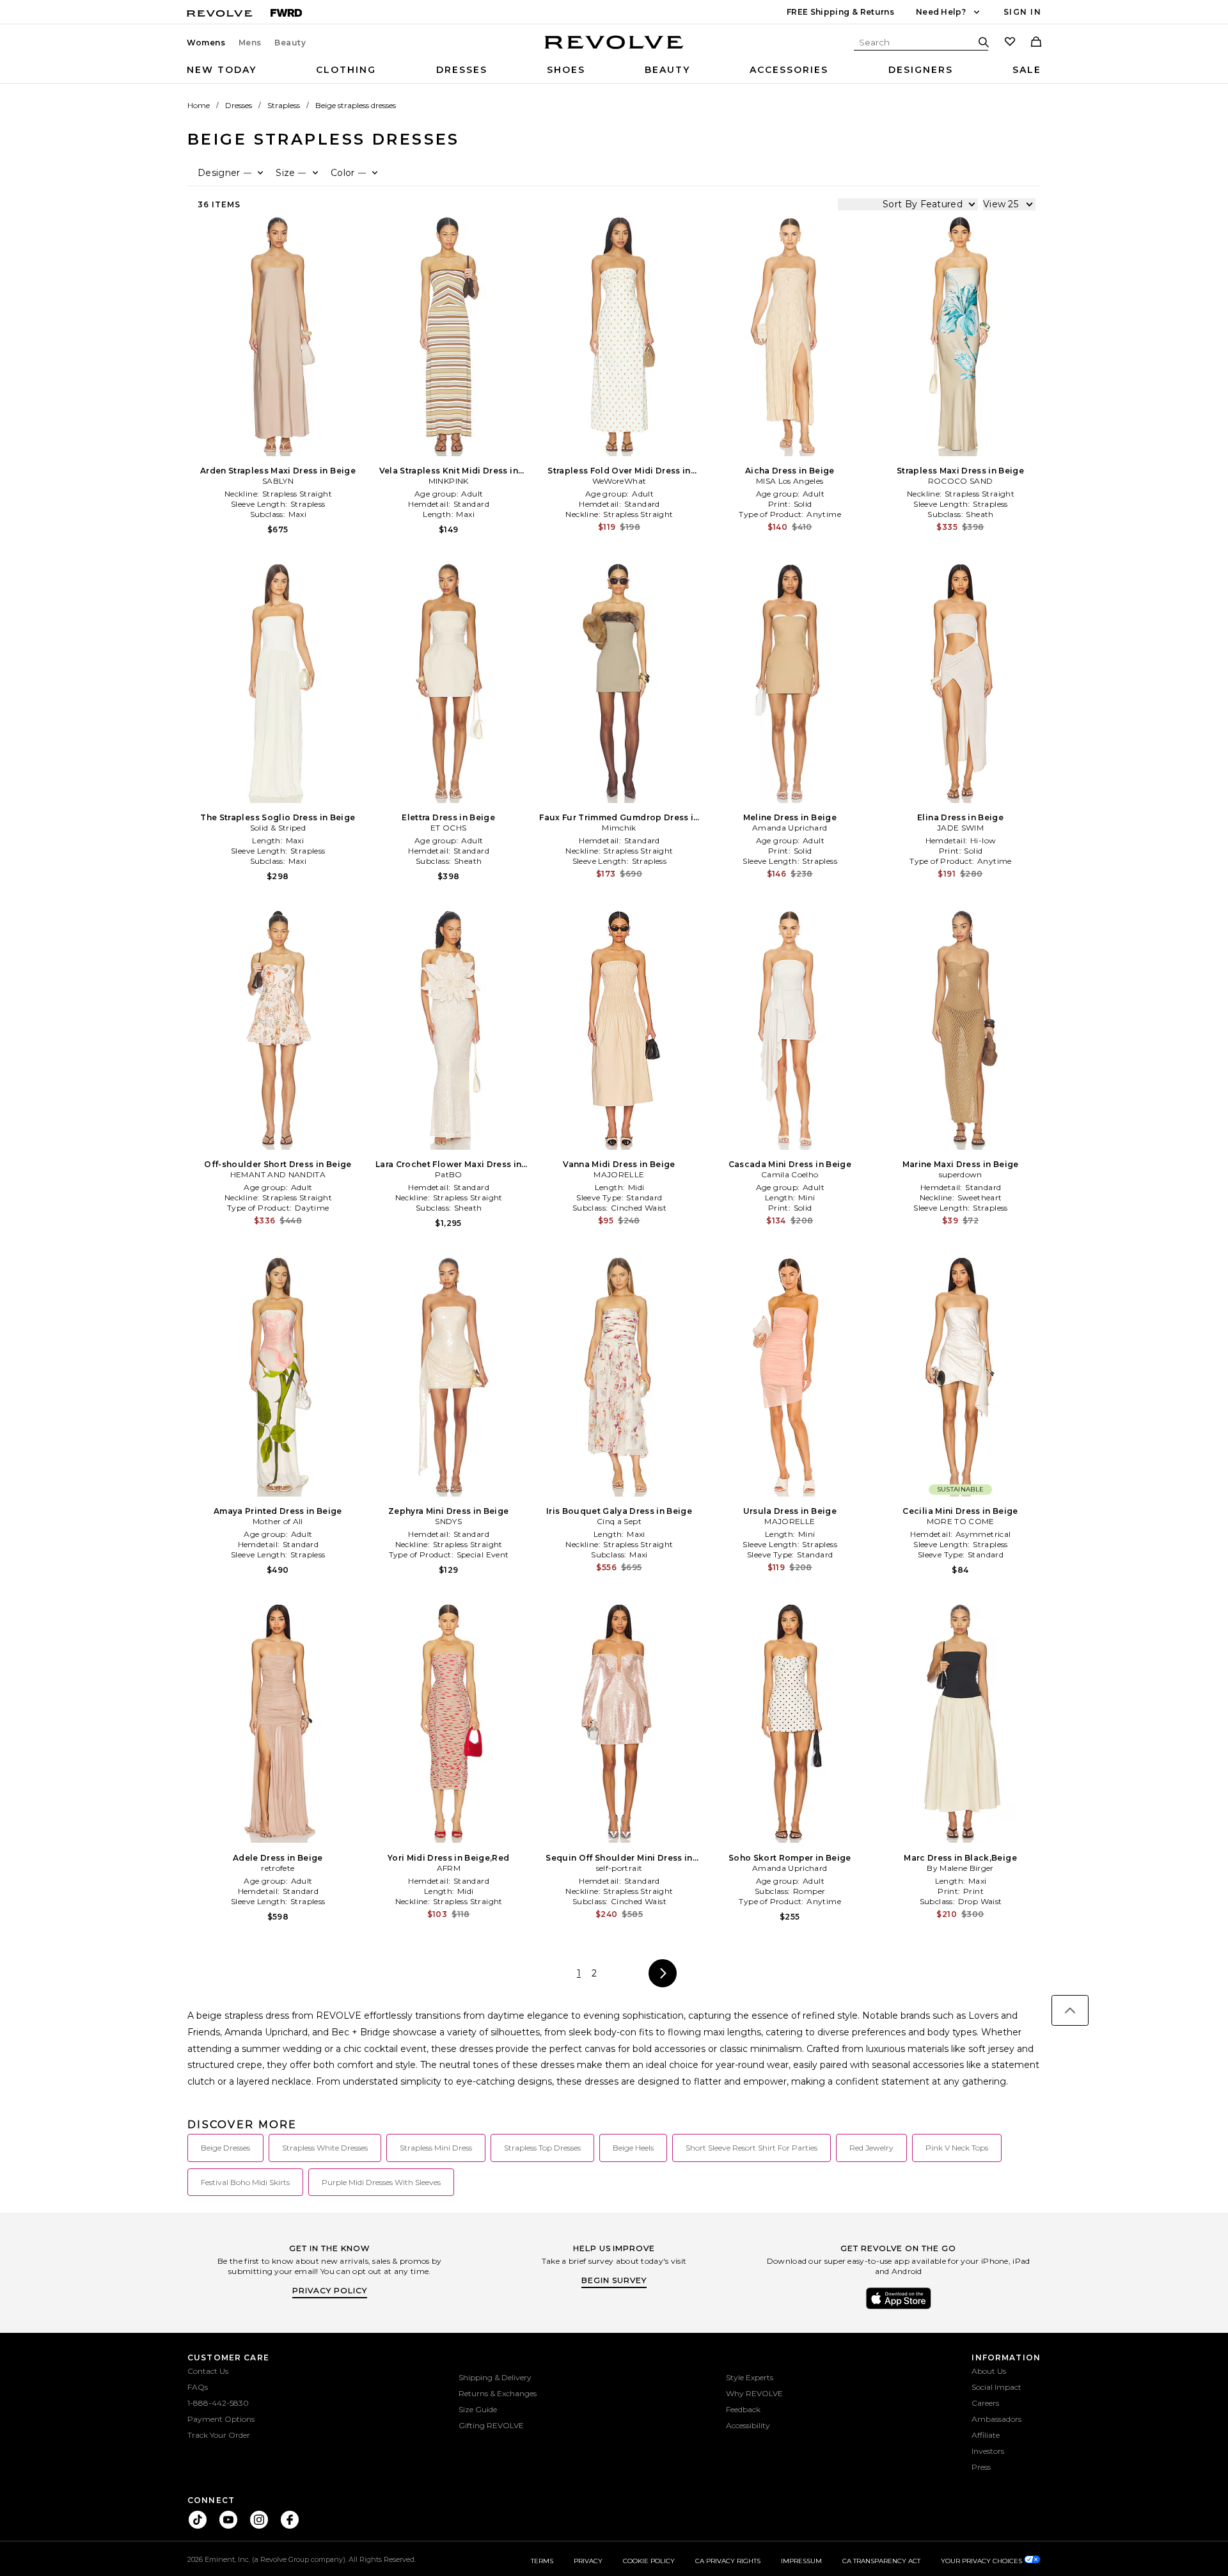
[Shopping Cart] (1036, 43)
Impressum (801, 2561)
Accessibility (748, 2425)
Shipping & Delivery (495, 2377)
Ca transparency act (881, 2561)
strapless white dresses (325, 2148)
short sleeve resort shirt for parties (752, 2148)
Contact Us (208, 2371)
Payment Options (221, 2419)
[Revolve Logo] (614, 49)
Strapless (284, 105)
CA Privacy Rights (728, 2561)
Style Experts (750, 2377)
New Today (222, 70)
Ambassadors (996, 2419)
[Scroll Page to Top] (1070, 2010)
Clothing (346, 70)
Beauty (290, 43)
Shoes (566, 70)
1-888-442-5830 (218, 2403)
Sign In (1022, 12)
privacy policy (330, 2290)
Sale (1027, 70)
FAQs (198, 2387)
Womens (206, 43)
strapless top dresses (542, 2148)
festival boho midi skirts (245, 2182)
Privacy (588, 2561)
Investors (988, 2451)
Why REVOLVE (754, 2393)
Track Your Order (219, 2435)
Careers (985, 2403)
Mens (250, 43)
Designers (921, 70)
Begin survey (614, 2280)
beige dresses (225, 2148)
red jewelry (871, 2148)
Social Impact (996, 2387)
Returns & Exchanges (498, 2393)
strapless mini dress (436, 2148)
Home (199, 105)
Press (981, 2467)
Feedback (743, 2409)
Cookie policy (649, 2561)
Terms (542, 2561)
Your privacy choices (982, 2561)
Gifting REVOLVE (491, 2425)
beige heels (633, 2148)
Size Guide (478, 2409)
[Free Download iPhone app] (899, 2308)
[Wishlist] (1010, 43)
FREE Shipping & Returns (840, 12)
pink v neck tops (957, 2148)
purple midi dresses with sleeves (381, 2182)
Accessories (789, 70)
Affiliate (986, 2435)
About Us (989, 2371)
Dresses (462, 70)
